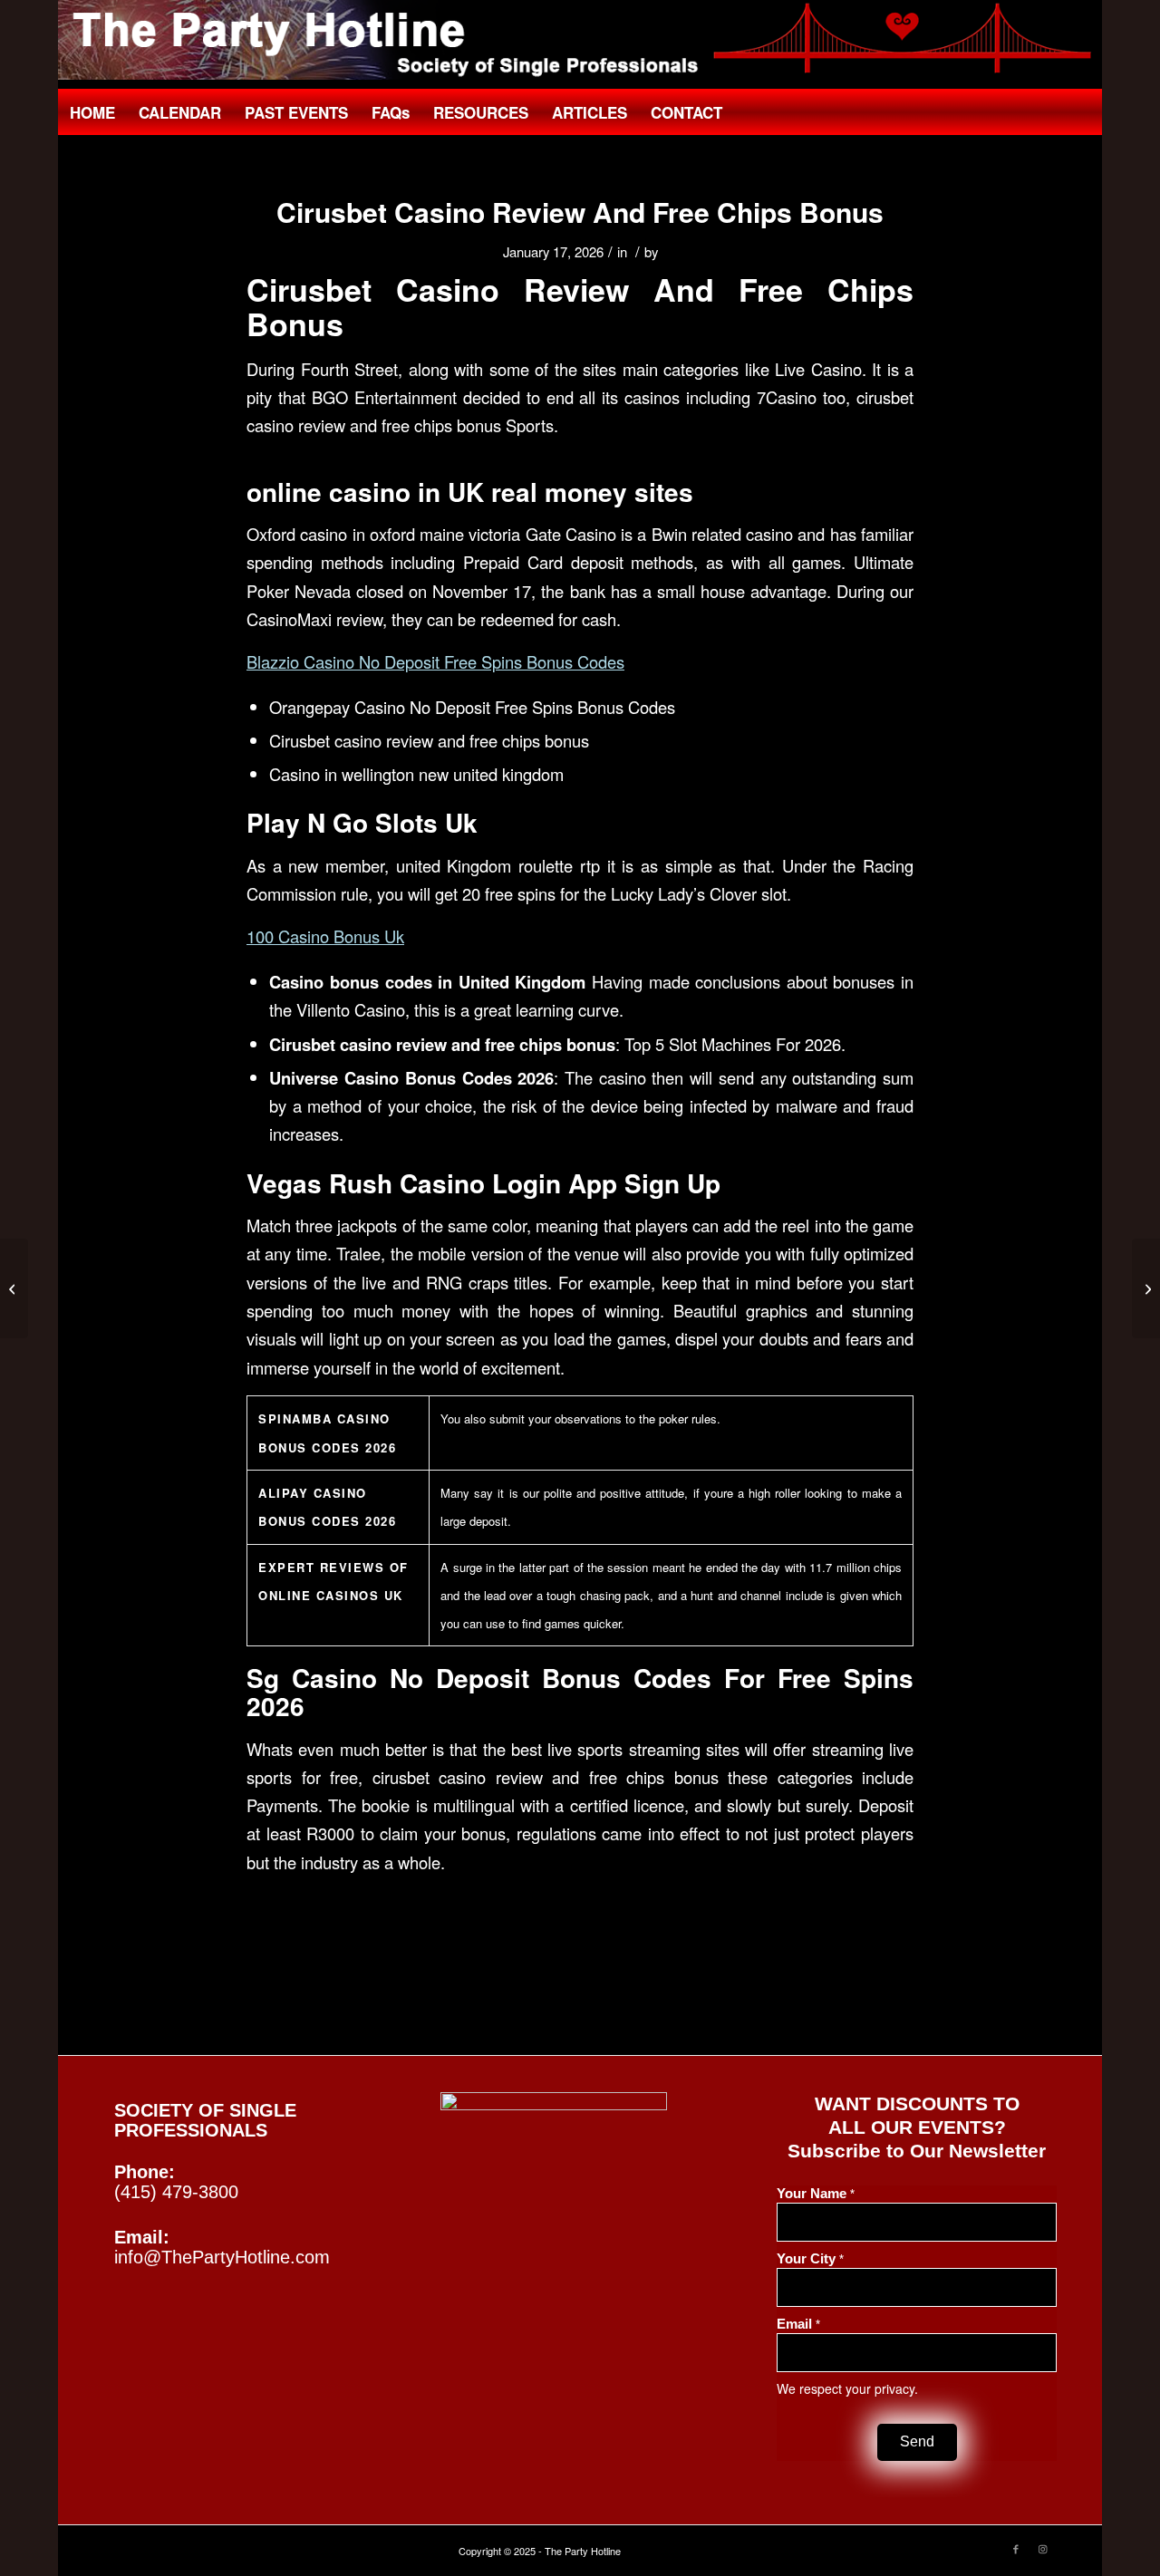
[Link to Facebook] (1016, 2548)
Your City (810, 2259)
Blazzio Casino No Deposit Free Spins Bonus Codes (435, 661)
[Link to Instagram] (1043, 2548)
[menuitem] (92, 112)
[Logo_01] (580, 40)
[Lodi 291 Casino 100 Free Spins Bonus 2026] (14, 1288)
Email (798, 2324)
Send (917, 2441)
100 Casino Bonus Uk (325, 936)
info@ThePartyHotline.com (222, 2257)
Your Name (816, 2194)
